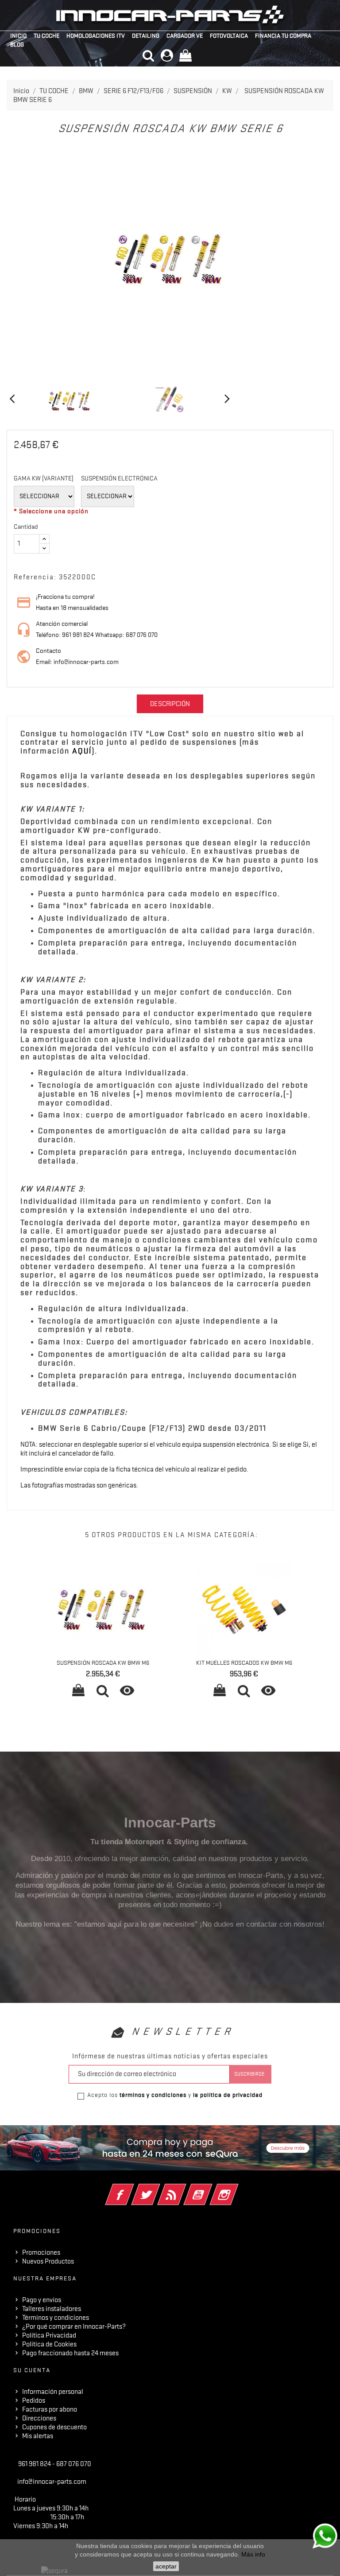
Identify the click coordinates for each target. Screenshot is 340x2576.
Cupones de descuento (54, 2427)
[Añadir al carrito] (78, 1692)
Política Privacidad (49, 2335)
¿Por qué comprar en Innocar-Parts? (74, 2326)
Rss (184, 2189)
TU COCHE (46, 35)
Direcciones (39, 2418)
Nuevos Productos (48, 2261)
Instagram (236, 2189)
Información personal (53, 2392)
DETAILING (146, 35)
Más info (253, 2554)
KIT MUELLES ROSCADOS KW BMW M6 (244, 1663)
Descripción (170, 704)
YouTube (210, 2189)
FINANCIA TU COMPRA (283, 35)
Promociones (41, 2252)
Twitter (158, 2189)
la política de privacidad (228, 2095)
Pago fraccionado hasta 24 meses (70, 2353)
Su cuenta (32, 2370)
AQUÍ (82, 751)
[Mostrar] (103, 1692)
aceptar (166, 2566)
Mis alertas (38, 2436)
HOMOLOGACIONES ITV (96, 35)
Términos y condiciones (56, 2318)
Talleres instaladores (52, 2309)
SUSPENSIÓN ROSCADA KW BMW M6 (103, 1663)
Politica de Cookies (49, 2344)
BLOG (17, 44)
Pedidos (34, 2400)
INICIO (18, 35)
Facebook (132, 2189)
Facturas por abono (50, 2409)
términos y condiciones (153, 2095)
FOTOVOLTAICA (229, 35)
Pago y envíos (42, 2300)
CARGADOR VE (185, 35)
